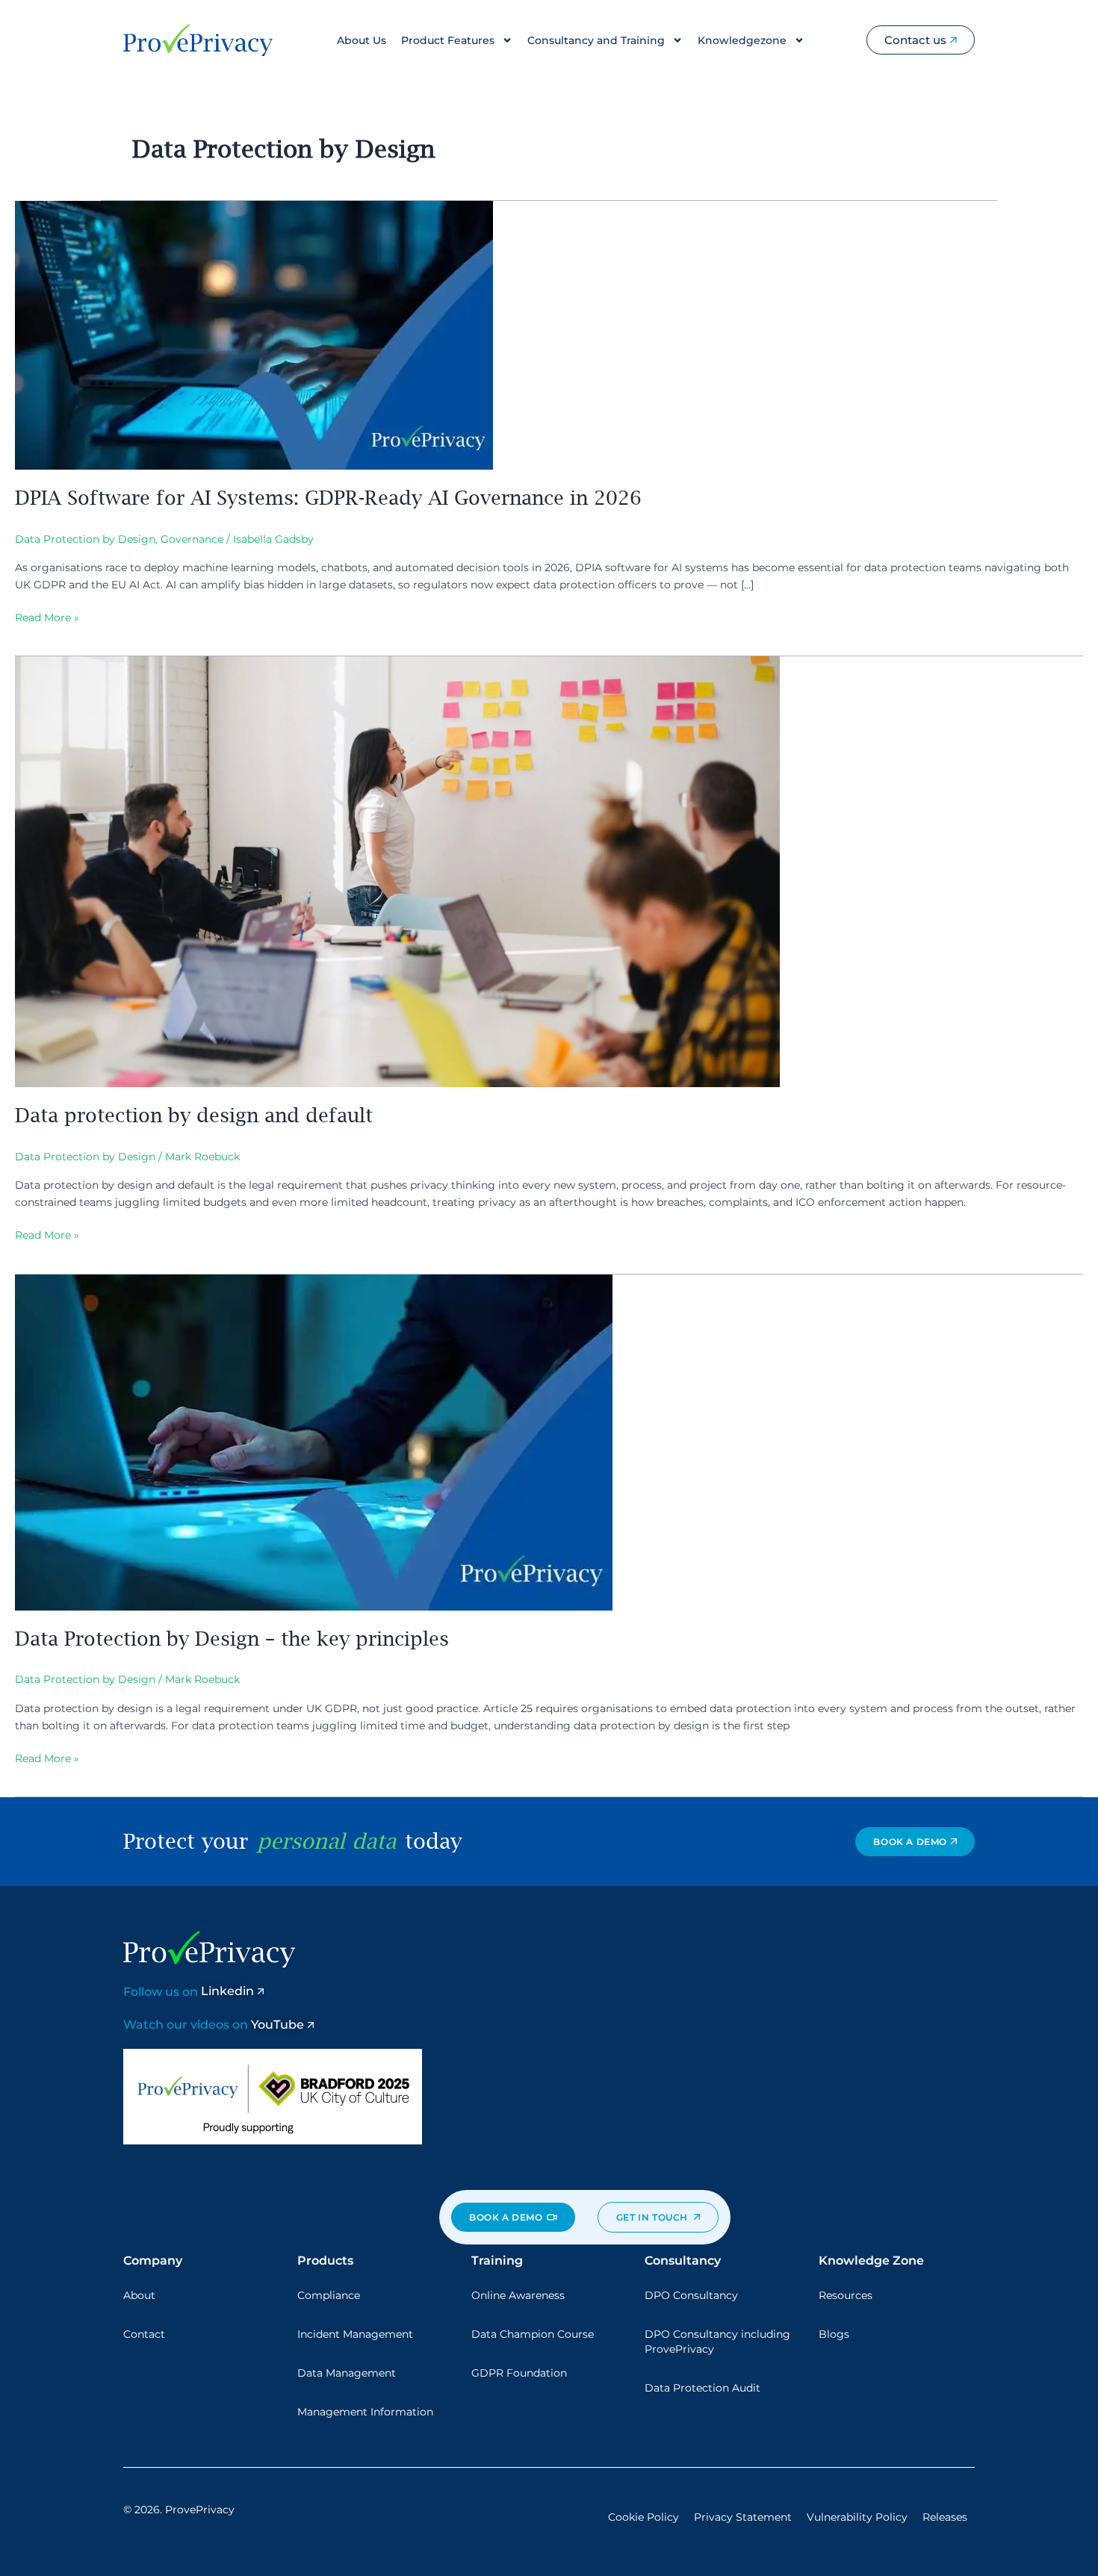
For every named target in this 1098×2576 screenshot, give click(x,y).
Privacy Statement (743, 2517)
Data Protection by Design (85, 539)
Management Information (365, 2412)
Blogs (834, 2334)
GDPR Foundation (519, 2373)
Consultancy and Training (596, 40)
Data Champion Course (533, 2334)
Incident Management (355, 2334)
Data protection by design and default (194, 1115)
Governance (192, 539)
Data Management (347, 2373)
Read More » (47, 617)
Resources (846, 2295)
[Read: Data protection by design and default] (397, 871)
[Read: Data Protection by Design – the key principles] (314, 1441)
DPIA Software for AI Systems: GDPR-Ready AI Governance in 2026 (328, 497)
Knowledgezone (742, 40)
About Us (362, 40)
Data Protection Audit (702, 2388)
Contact (144, 2334)
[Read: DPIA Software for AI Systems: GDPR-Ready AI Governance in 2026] (254, 335)
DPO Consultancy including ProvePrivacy (717, 2342)
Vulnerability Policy (857, 2517)
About (139, 2295)
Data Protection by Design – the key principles (232, 1638)
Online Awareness (518, 2295)
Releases (945, 2517)
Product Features (448, 40)
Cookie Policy (643, 2517)
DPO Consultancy (691, 2295)
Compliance (329, 2295)
